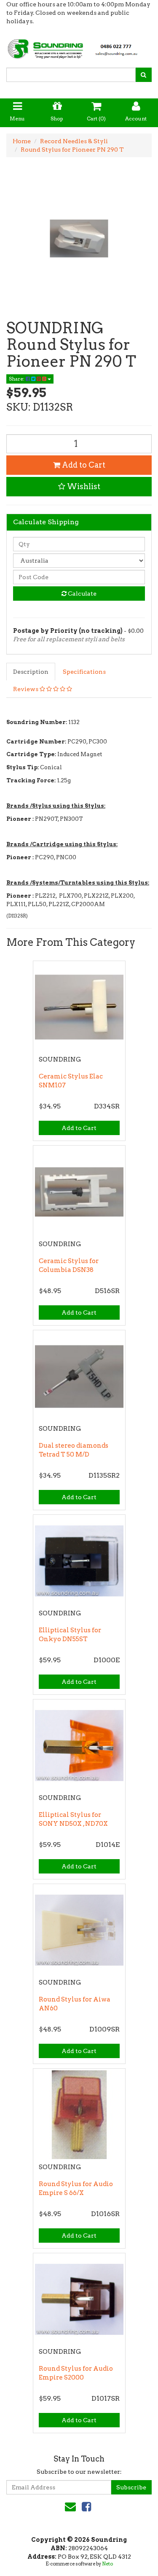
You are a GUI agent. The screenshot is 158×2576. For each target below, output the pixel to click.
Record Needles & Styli (74, 141)
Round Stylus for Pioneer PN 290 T (72, 150)
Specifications (84, 672)
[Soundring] (79, 46)
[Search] (143, 75)
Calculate (82, 594)
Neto (107, 2564)
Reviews (26, 689)
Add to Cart (83, 465)
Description (31, 672)
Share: (17, 379)
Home (22, 141)
